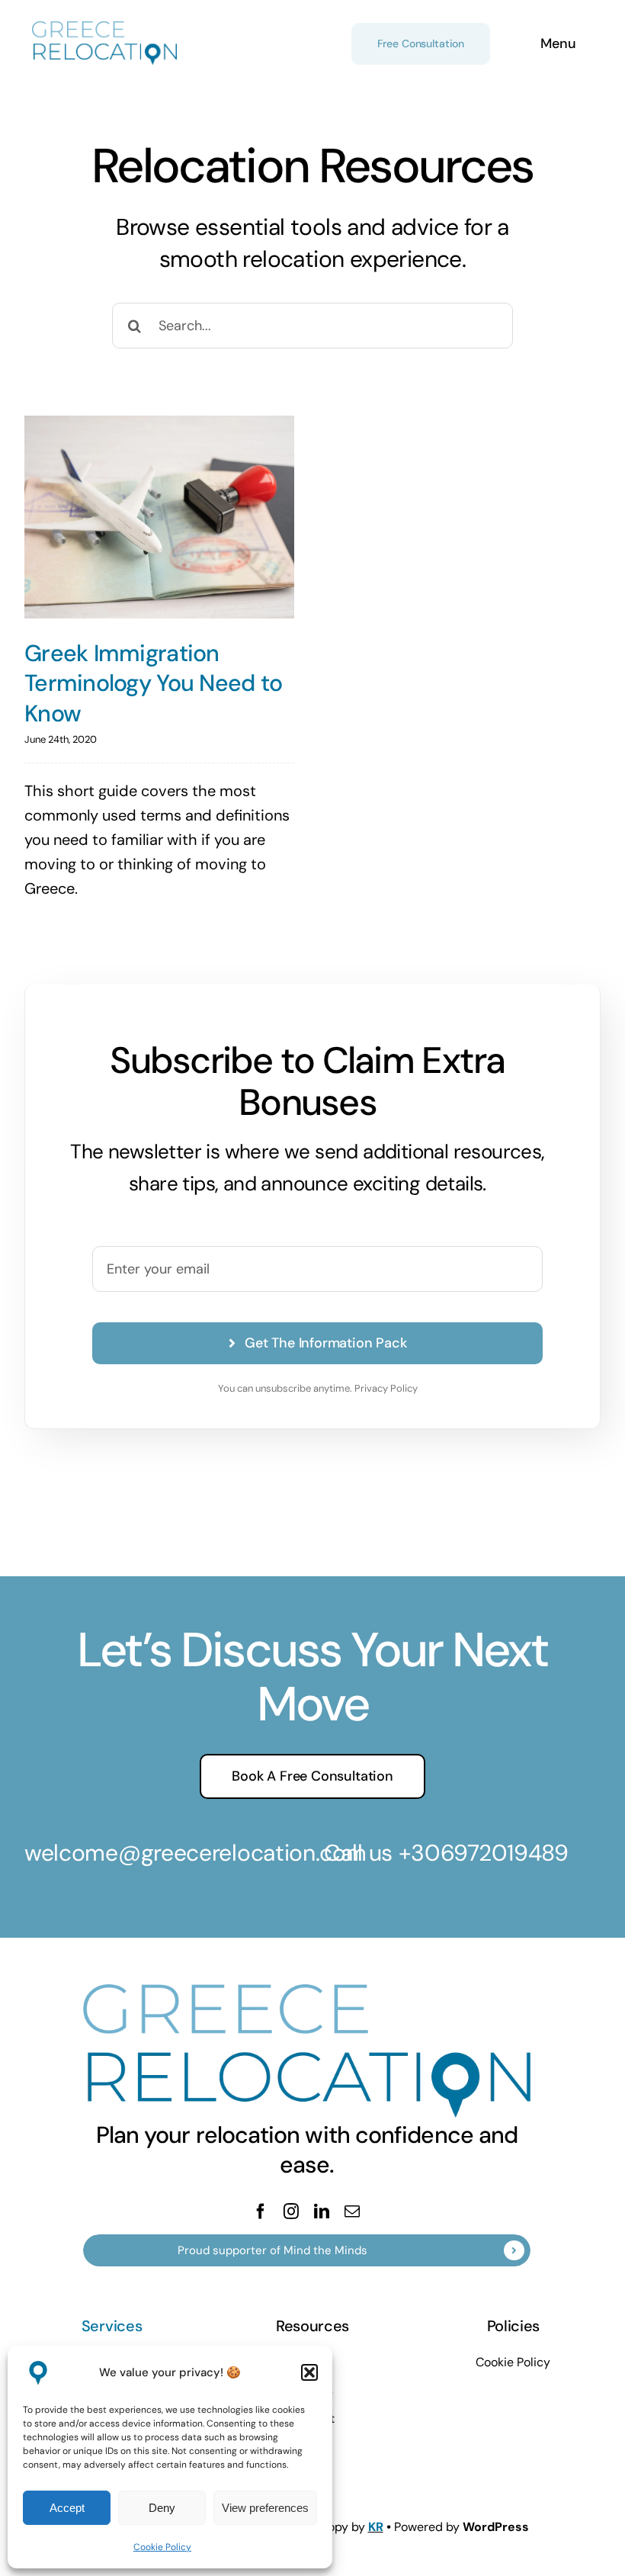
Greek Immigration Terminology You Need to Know (153, 683)
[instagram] (291, 2211)
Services (112, 2326)
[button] (309, 2372)
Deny (162, 2508)
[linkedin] (322, 2211)
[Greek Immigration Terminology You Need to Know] (159, 517)
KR (376, 2527)
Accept (67, 2508)
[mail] (352, 2211)
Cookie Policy (162, 2547)
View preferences (265, 2508)
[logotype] (104, 29)
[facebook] (261, 2211)
